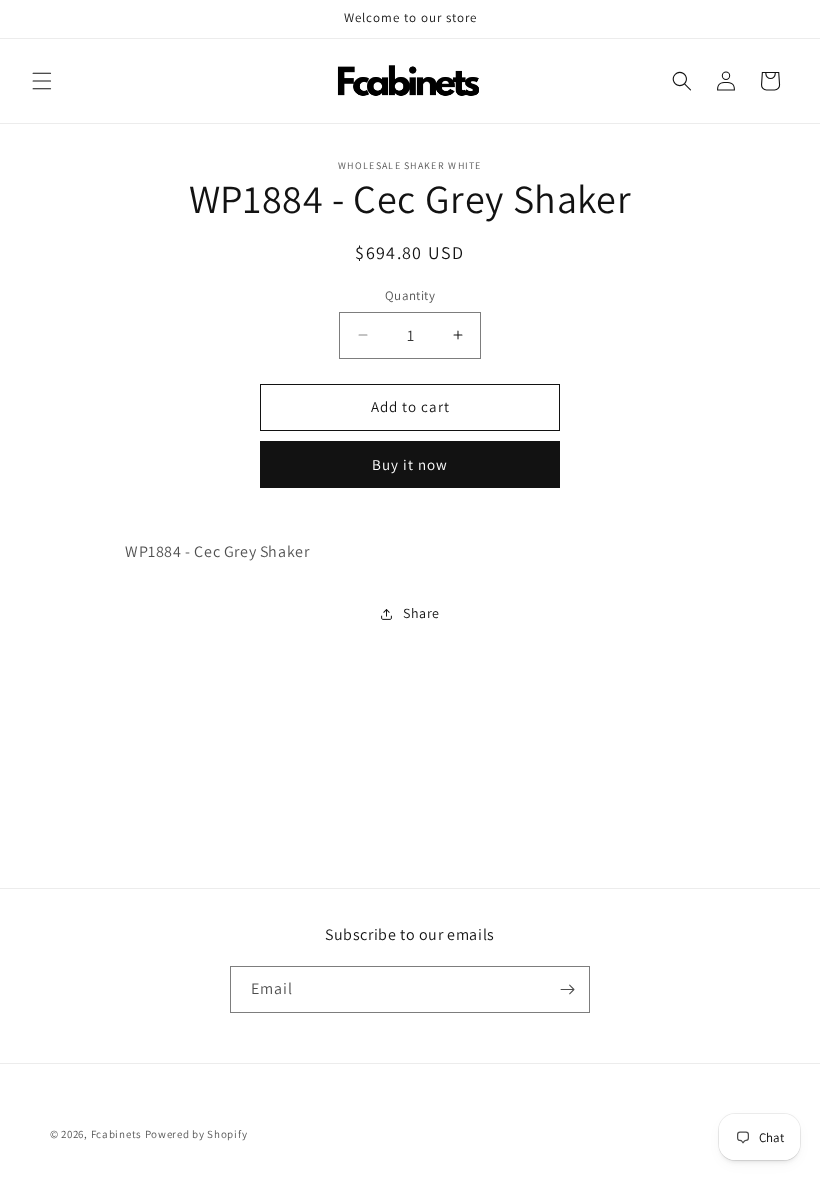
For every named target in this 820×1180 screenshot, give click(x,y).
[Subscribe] (567, 989)
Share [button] (421, 613)
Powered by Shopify (196, 1134)
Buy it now (410, 464)
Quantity (410, 295)
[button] (42, 81)
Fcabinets (116, 1134)
